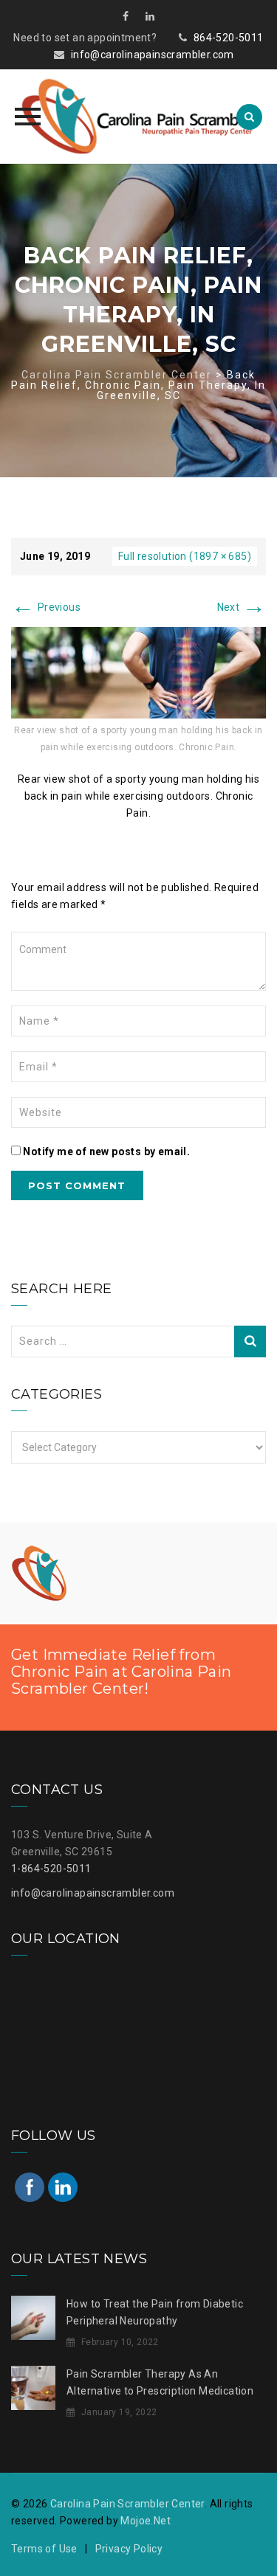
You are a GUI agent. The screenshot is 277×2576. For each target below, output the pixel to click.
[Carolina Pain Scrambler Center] (138, 117)
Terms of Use (44, 2549)
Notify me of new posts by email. (106, 1152)
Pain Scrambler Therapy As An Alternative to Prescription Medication (160, 2382)
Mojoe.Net (146, 2521)
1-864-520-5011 (51, 1869)
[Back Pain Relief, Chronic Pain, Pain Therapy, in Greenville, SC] (138, 672)
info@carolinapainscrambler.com (153, 55)
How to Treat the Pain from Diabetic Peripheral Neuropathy (155, 2312)
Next (242, 607)
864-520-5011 (229, 38)
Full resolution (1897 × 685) (185, 556)
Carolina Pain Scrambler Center (127, 2504)
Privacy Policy (129, 2549)
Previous (46, 607)
